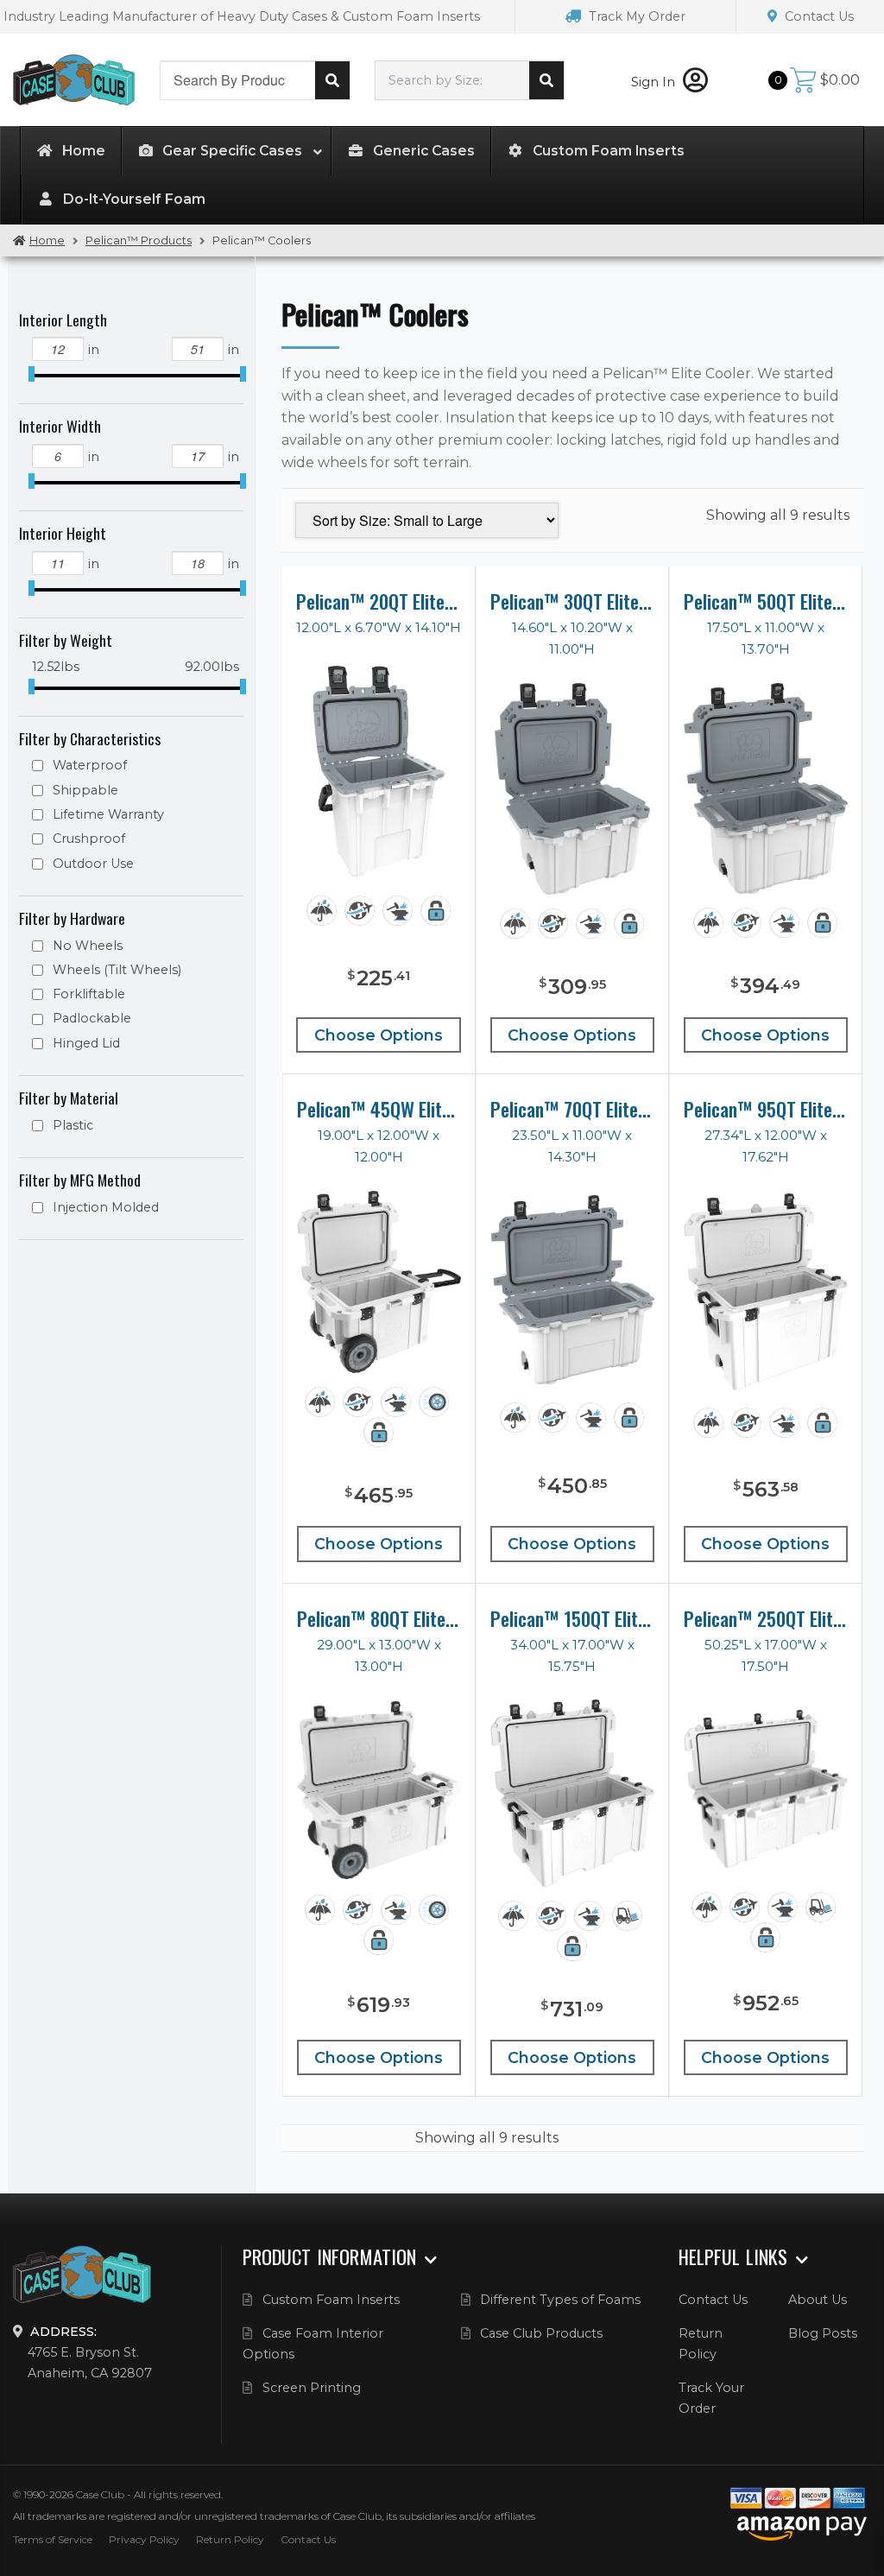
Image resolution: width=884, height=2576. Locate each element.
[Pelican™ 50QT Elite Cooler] (766, 789)
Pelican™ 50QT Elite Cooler (766, 601)
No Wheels (88, 946)
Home (47, 241)
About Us (818, 2300)
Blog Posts (823, 2333)
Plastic (73, 1125)
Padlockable (92, 1018)
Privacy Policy (144, 2539)
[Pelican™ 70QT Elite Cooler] (572, 1289)
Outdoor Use (93, 864)
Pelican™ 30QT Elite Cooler (572, 601)
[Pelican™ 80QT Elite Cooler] (379, 1790)
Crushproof (89, 839)
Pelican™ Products (139, 241)
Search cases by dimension (546, 80)
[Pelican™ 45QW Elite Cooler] (379, 1282)
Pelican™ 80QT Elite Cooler (379, 1618)
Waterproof (90, 765)
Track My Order (635, 16)
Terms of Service (53, 2539)
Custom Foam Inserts (331, 2300)
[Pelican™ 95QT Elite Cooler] (766, 1291)
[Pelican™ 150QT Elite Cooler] (572, 1793)
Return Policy (230, 2539)
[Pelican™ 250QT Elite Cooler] (766, 1788)
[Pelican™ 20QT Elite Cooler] (379, 772)
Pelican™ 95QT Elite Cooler (766, 1109)
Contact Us (818, 16)
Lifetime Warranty (108, 814)
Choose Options (379, 1035)
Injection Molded (106, 1207)
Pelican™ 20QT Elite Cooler (379, 601)
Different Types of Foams (560, 2300)
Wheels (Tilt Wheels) (117, 970)
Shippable (85, 790)
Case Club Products (541, 2333)
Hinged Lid (86, 1043)
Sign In (655, 82)
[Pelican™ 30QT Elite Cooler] (572, 789)
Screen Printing (312, 2388)
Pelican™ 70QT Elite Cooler (572, 1109)
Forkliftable (89, 994)
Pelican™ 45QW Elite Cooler (379, 1109)
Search (332, 80)
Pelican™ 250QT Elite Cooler (766, 1618)
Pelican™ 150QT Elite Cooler (572, 1618)
